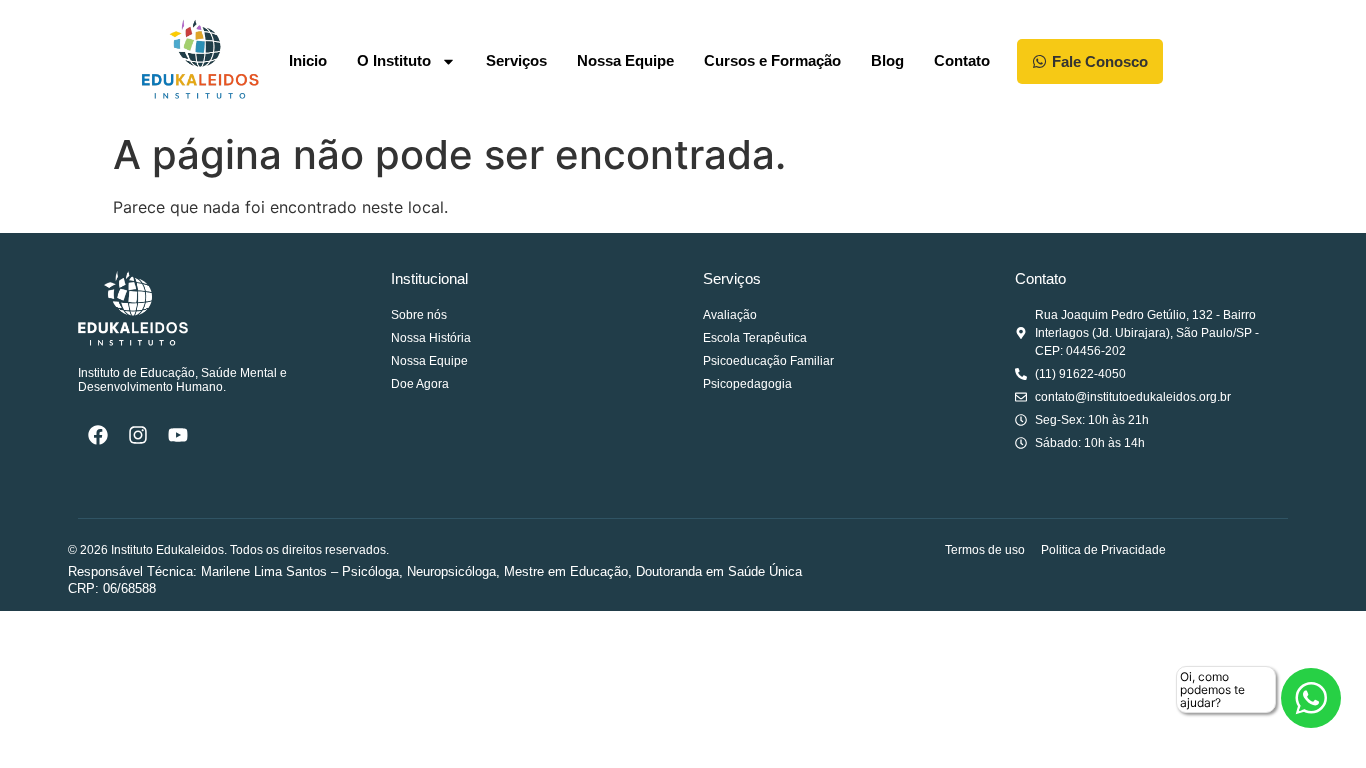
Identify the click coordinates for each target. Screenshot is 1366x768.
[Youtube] (178, 435)
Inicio (308, 60)
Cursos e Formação (772, 60)
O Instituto (394, 60)
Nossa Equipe (625, 60)
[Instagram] (138, 435)
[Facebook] (98, 435)
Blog (887, 60)
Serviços (516, 60)
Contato (962, 60)
